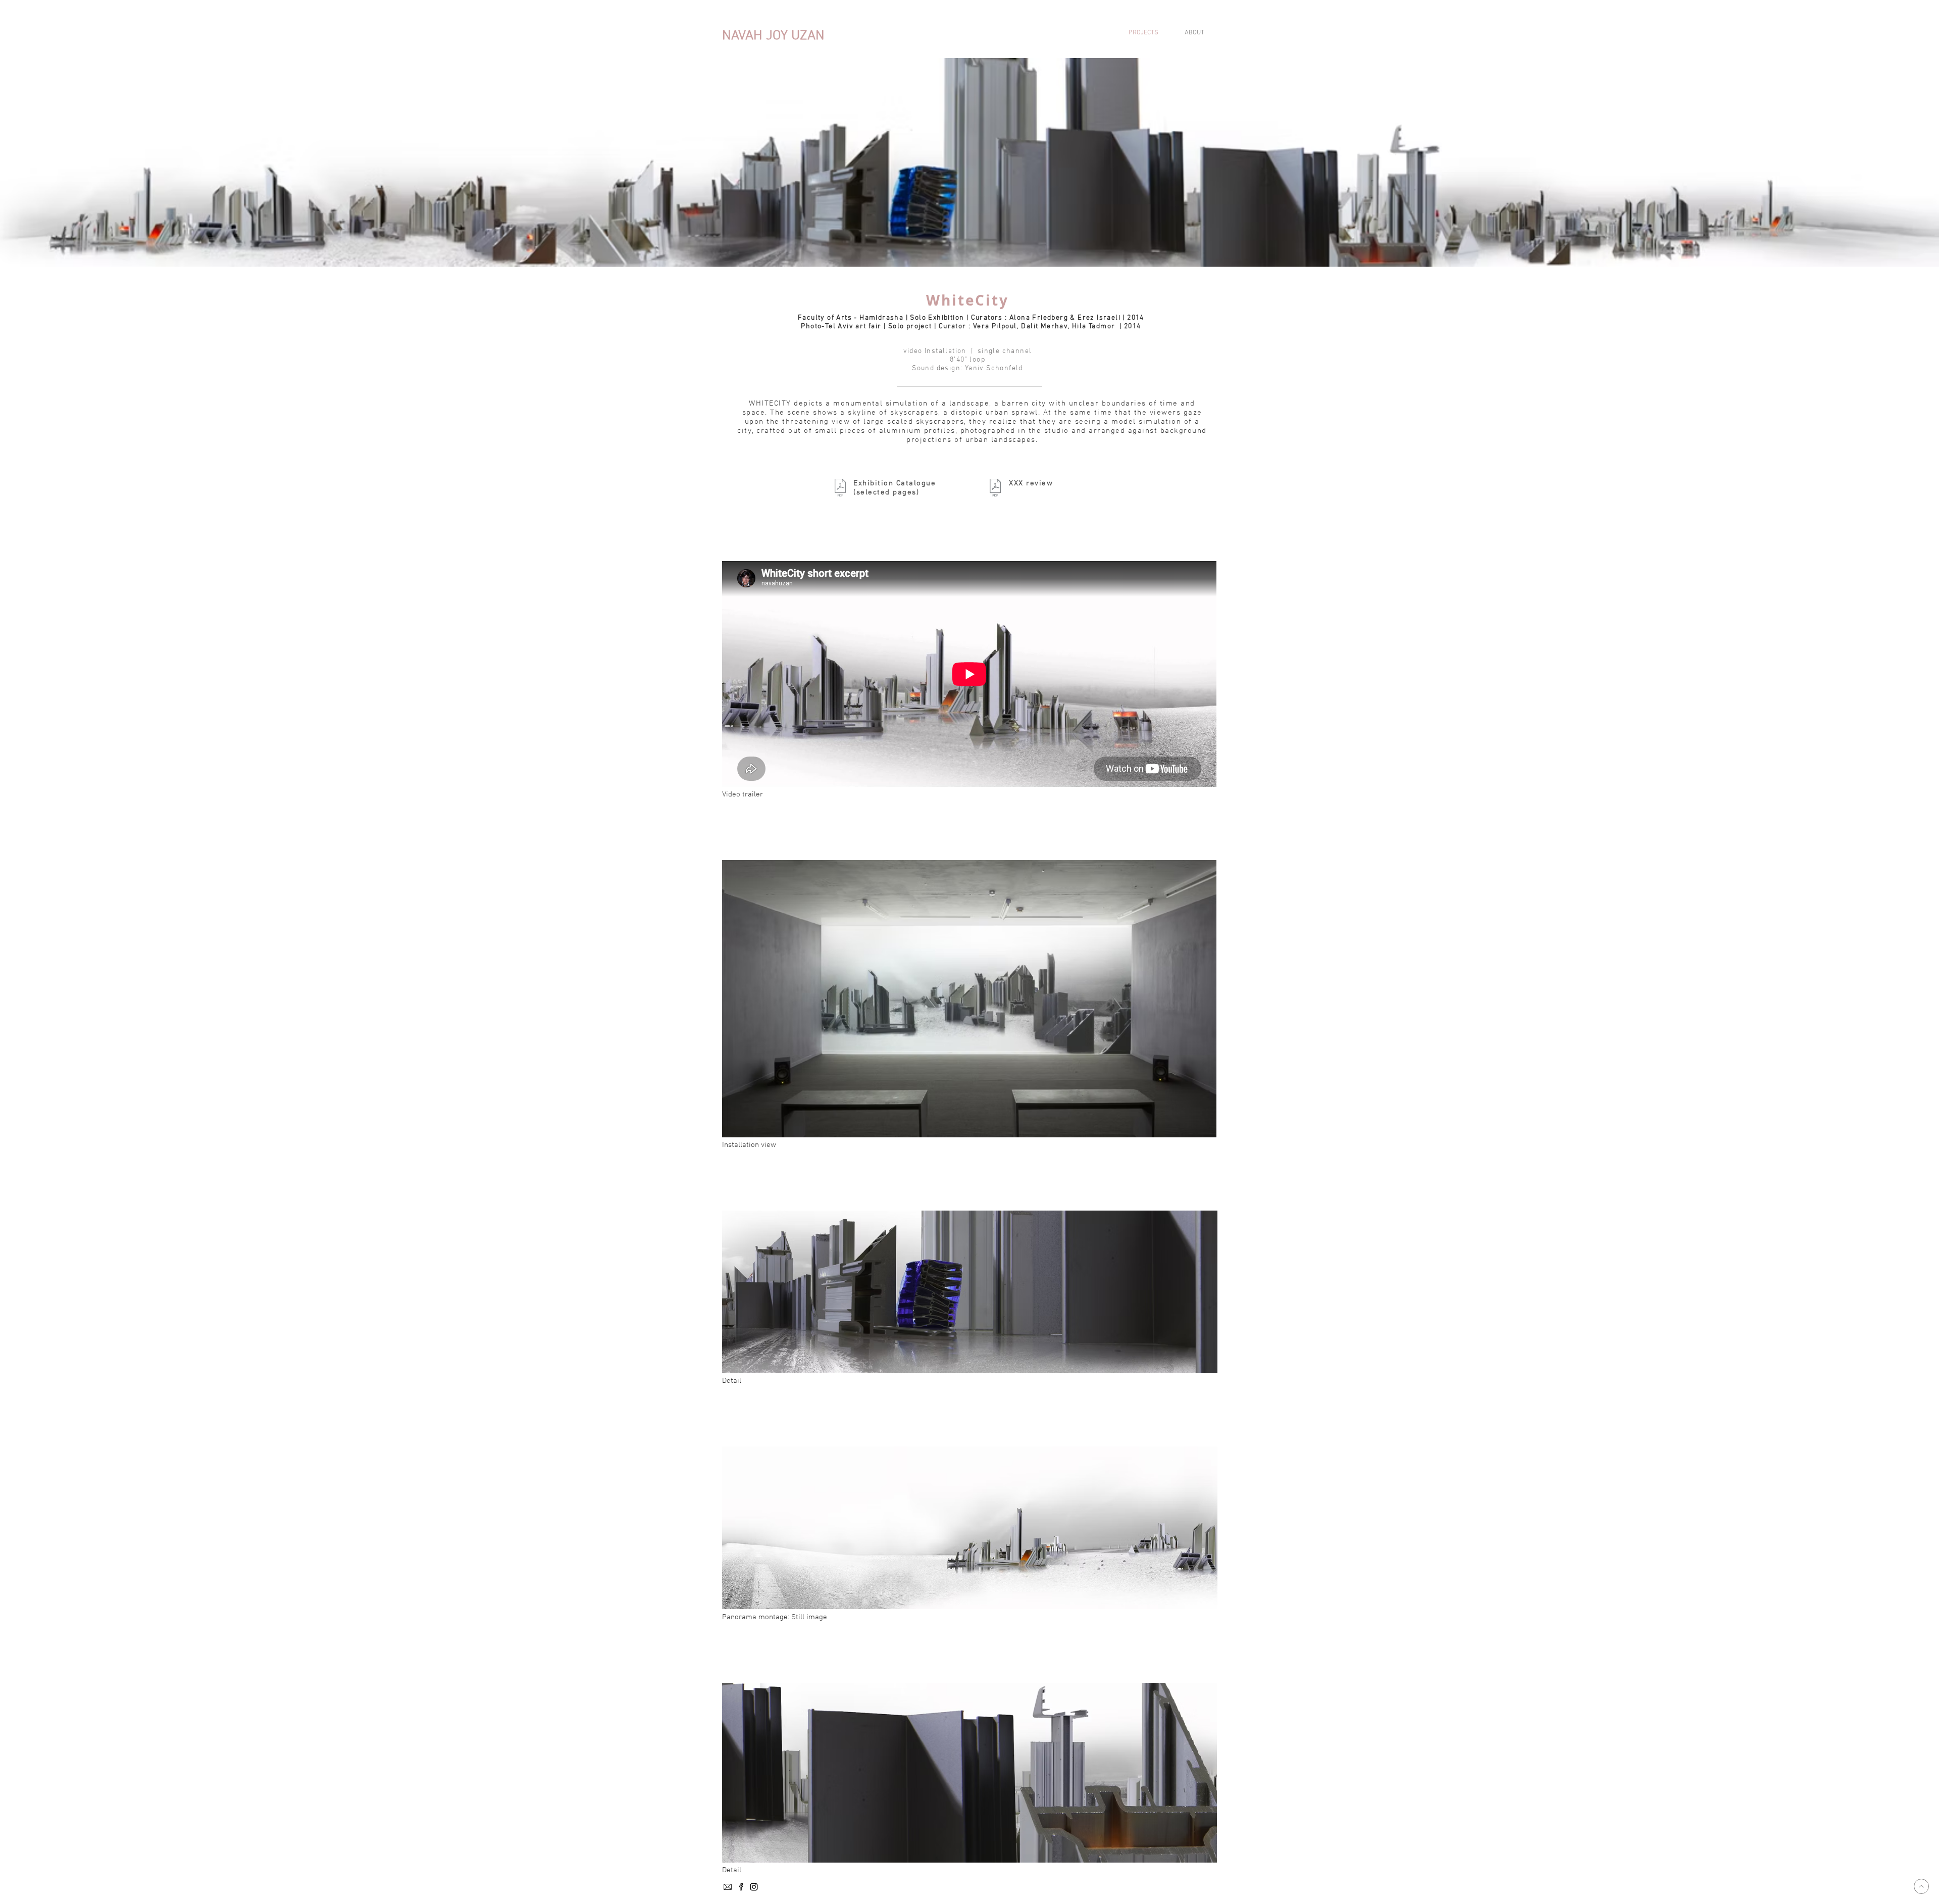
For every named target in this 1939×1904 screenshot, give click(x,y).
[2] (754, 1887)
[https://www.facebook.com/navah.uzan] (741, 1887)
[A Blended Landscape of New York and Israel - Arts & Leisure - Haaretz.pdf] (995, 489)
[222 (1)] (728, 1887)
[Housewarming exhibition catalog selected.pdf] (840, 489)
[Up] (1921, 1886)
